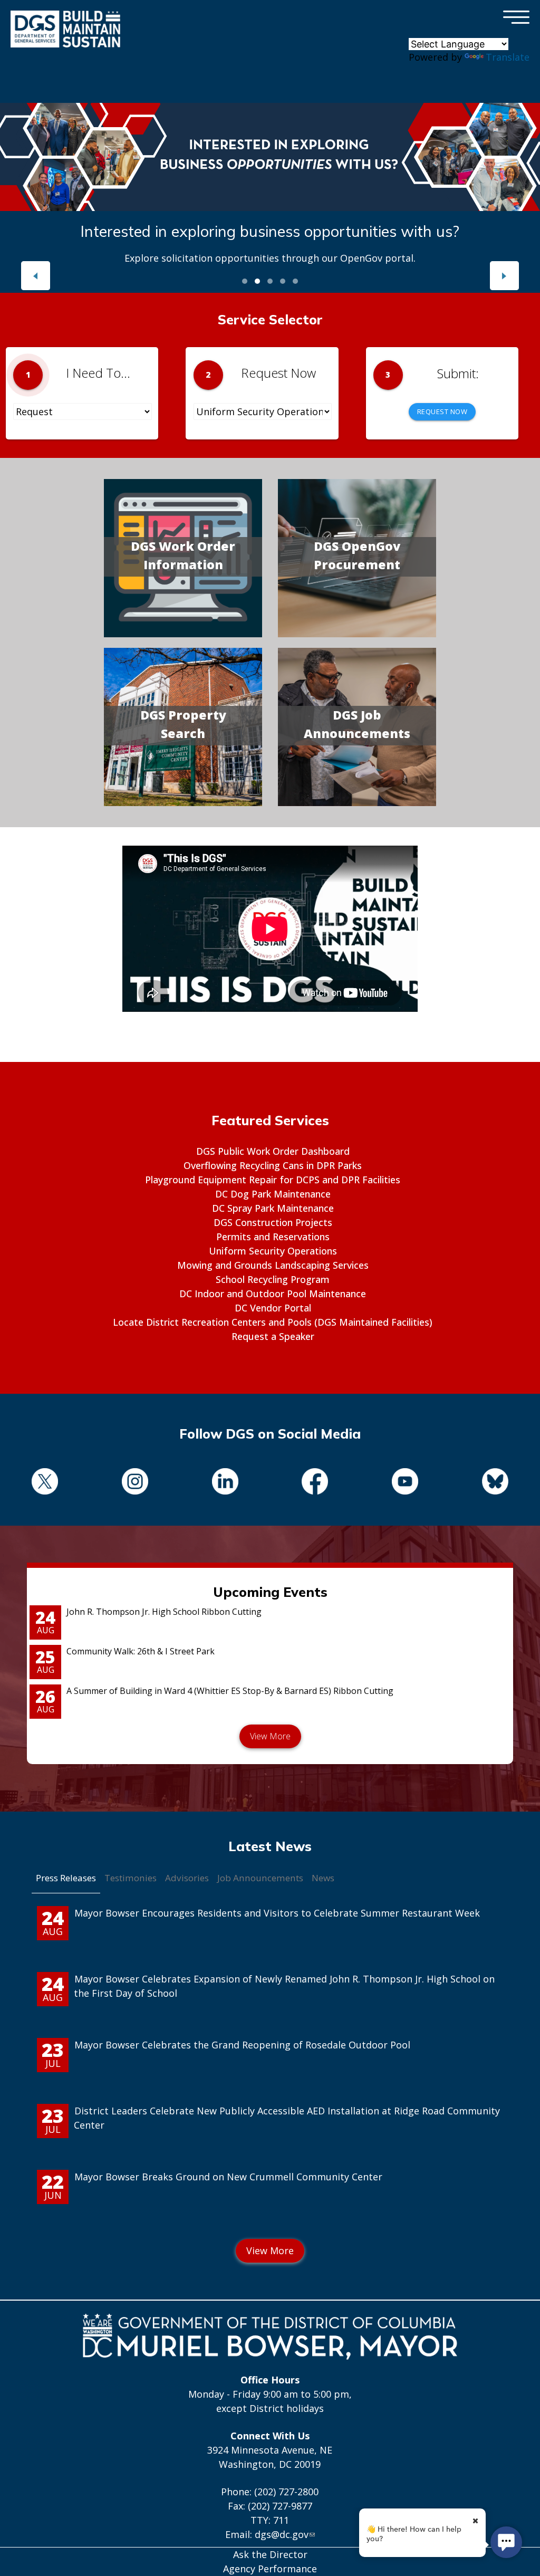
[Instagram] (135, 1483)
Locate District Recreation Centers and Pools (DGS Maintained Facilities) (273, 1322)
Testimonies (131, 1878)
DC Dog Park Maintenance (273, 1194)
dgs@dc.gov (282, 2534)
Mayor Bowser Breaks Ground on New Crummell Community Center (228, 2177)
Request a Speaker (273, 1336)
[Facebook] (315, 1483)
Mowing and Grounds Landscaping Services (273, 1265)
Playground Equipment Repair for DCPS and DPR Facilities (273, 1180)
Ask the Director (270, 2554)
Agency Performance (270, 2569)
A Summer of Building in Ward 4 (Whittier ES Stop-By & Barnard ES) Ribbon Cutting (230, 1691)
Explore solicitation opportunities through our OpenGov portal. (270, 258)
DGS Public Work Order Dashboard (273, 1151)
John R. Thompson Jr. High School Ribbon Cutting (164, 1612)
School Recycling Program (273, 1279)
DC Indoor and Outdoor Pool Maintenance (273, 1294)
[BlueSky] (495, 1483)
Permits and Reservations (273, 1237)
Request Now (442, 411)
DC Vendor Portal (273, 1308)
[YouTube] (405, 1483)
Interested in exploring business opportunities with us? (270, 231)
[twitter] (45, 1483)
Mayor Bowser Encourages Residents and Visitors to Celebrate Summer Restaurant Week (277, 1913)
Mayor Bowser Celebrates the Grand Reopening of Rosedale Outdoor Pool (242, 2045)
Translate (508, 57)
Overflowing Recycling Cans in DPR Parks (273, 1165)
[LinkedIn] (225, 1483)
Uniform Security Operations (273, 1251)
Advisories (187, 1878)
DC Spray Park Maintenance (273, 1208)
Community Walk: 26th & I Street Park (141, 1651)
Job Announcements (260, 1878)
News (323, 1878)
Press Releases (66, 1878)
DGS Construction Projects (273, 1222)
